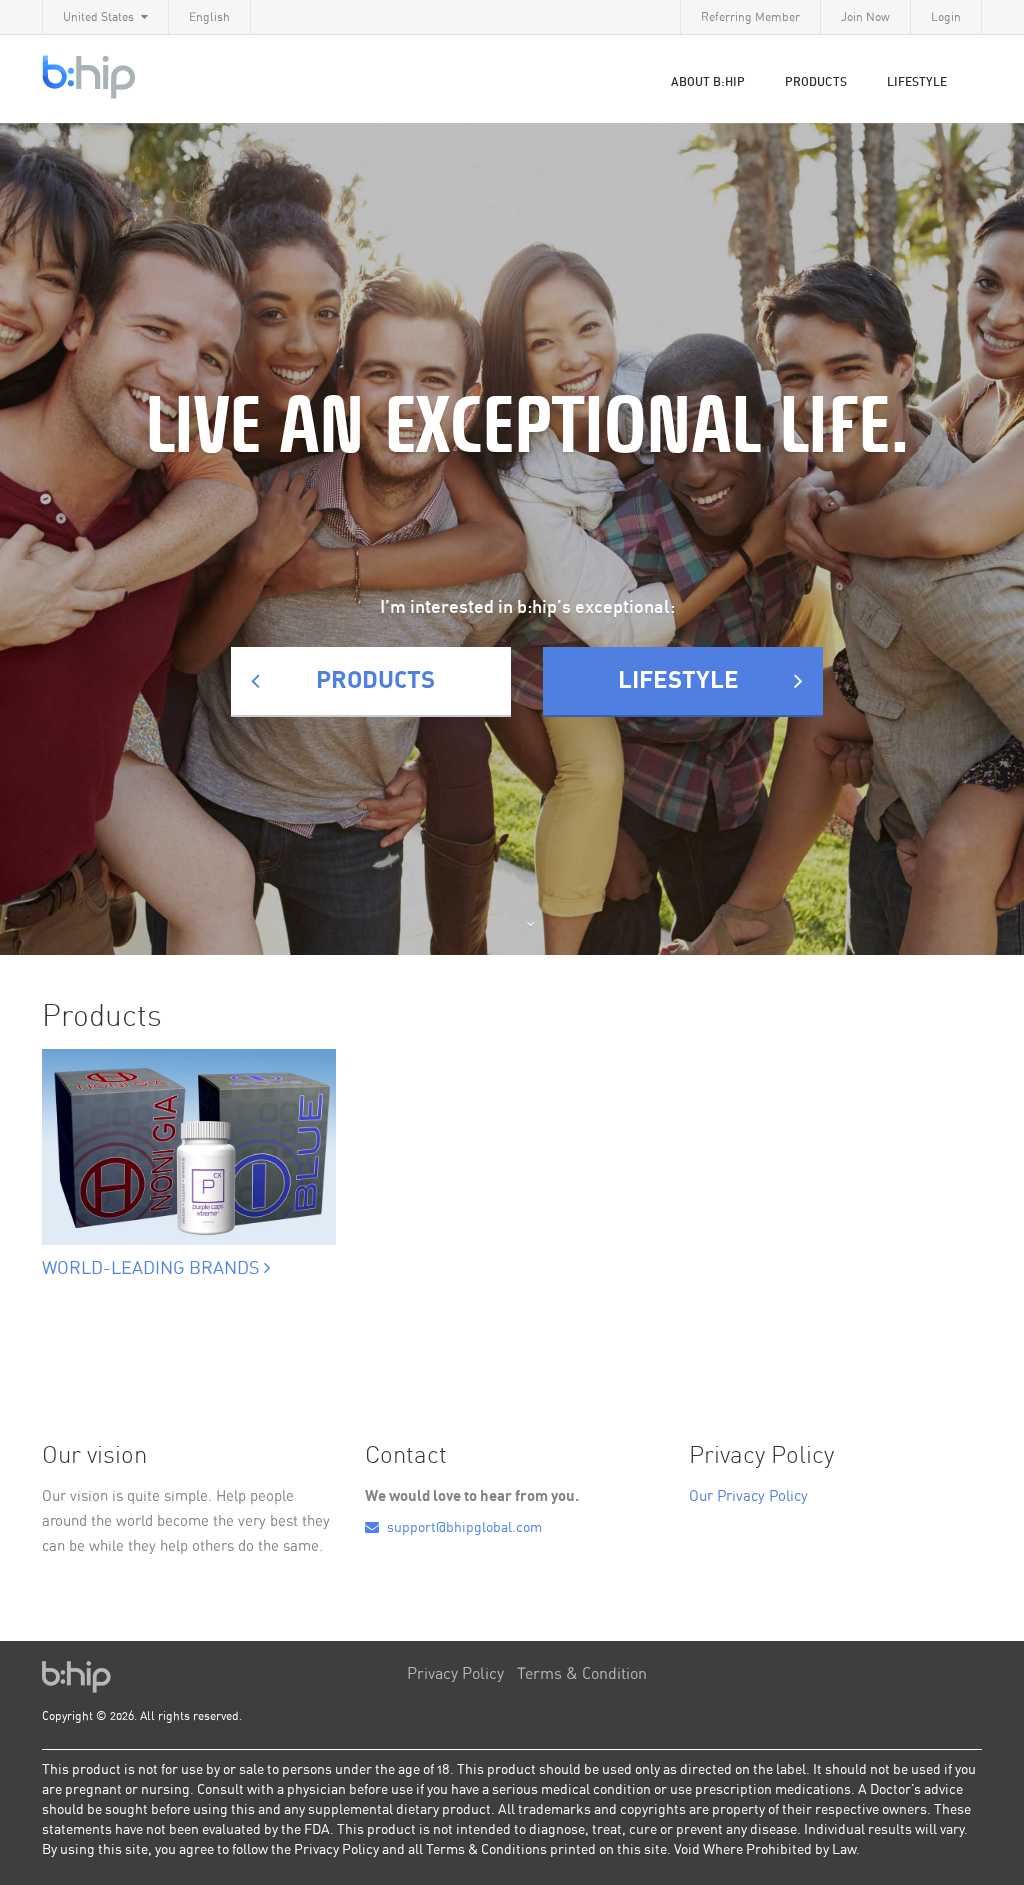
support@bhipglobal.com (463, 1528)
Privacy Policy (455, 1674)
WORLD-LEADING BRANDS (153, 1269)
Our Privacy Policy (748, 1496)
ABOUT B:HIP (708, 82)
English (209, 17)
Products (816, 82)
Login (946, 17)
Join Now (865, 17)
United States (98, 17)
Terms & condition (582, 1674)
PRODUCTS (375, 681)
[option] (189, 1141)
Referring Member (750, 17)
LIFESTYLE (917, 82)
